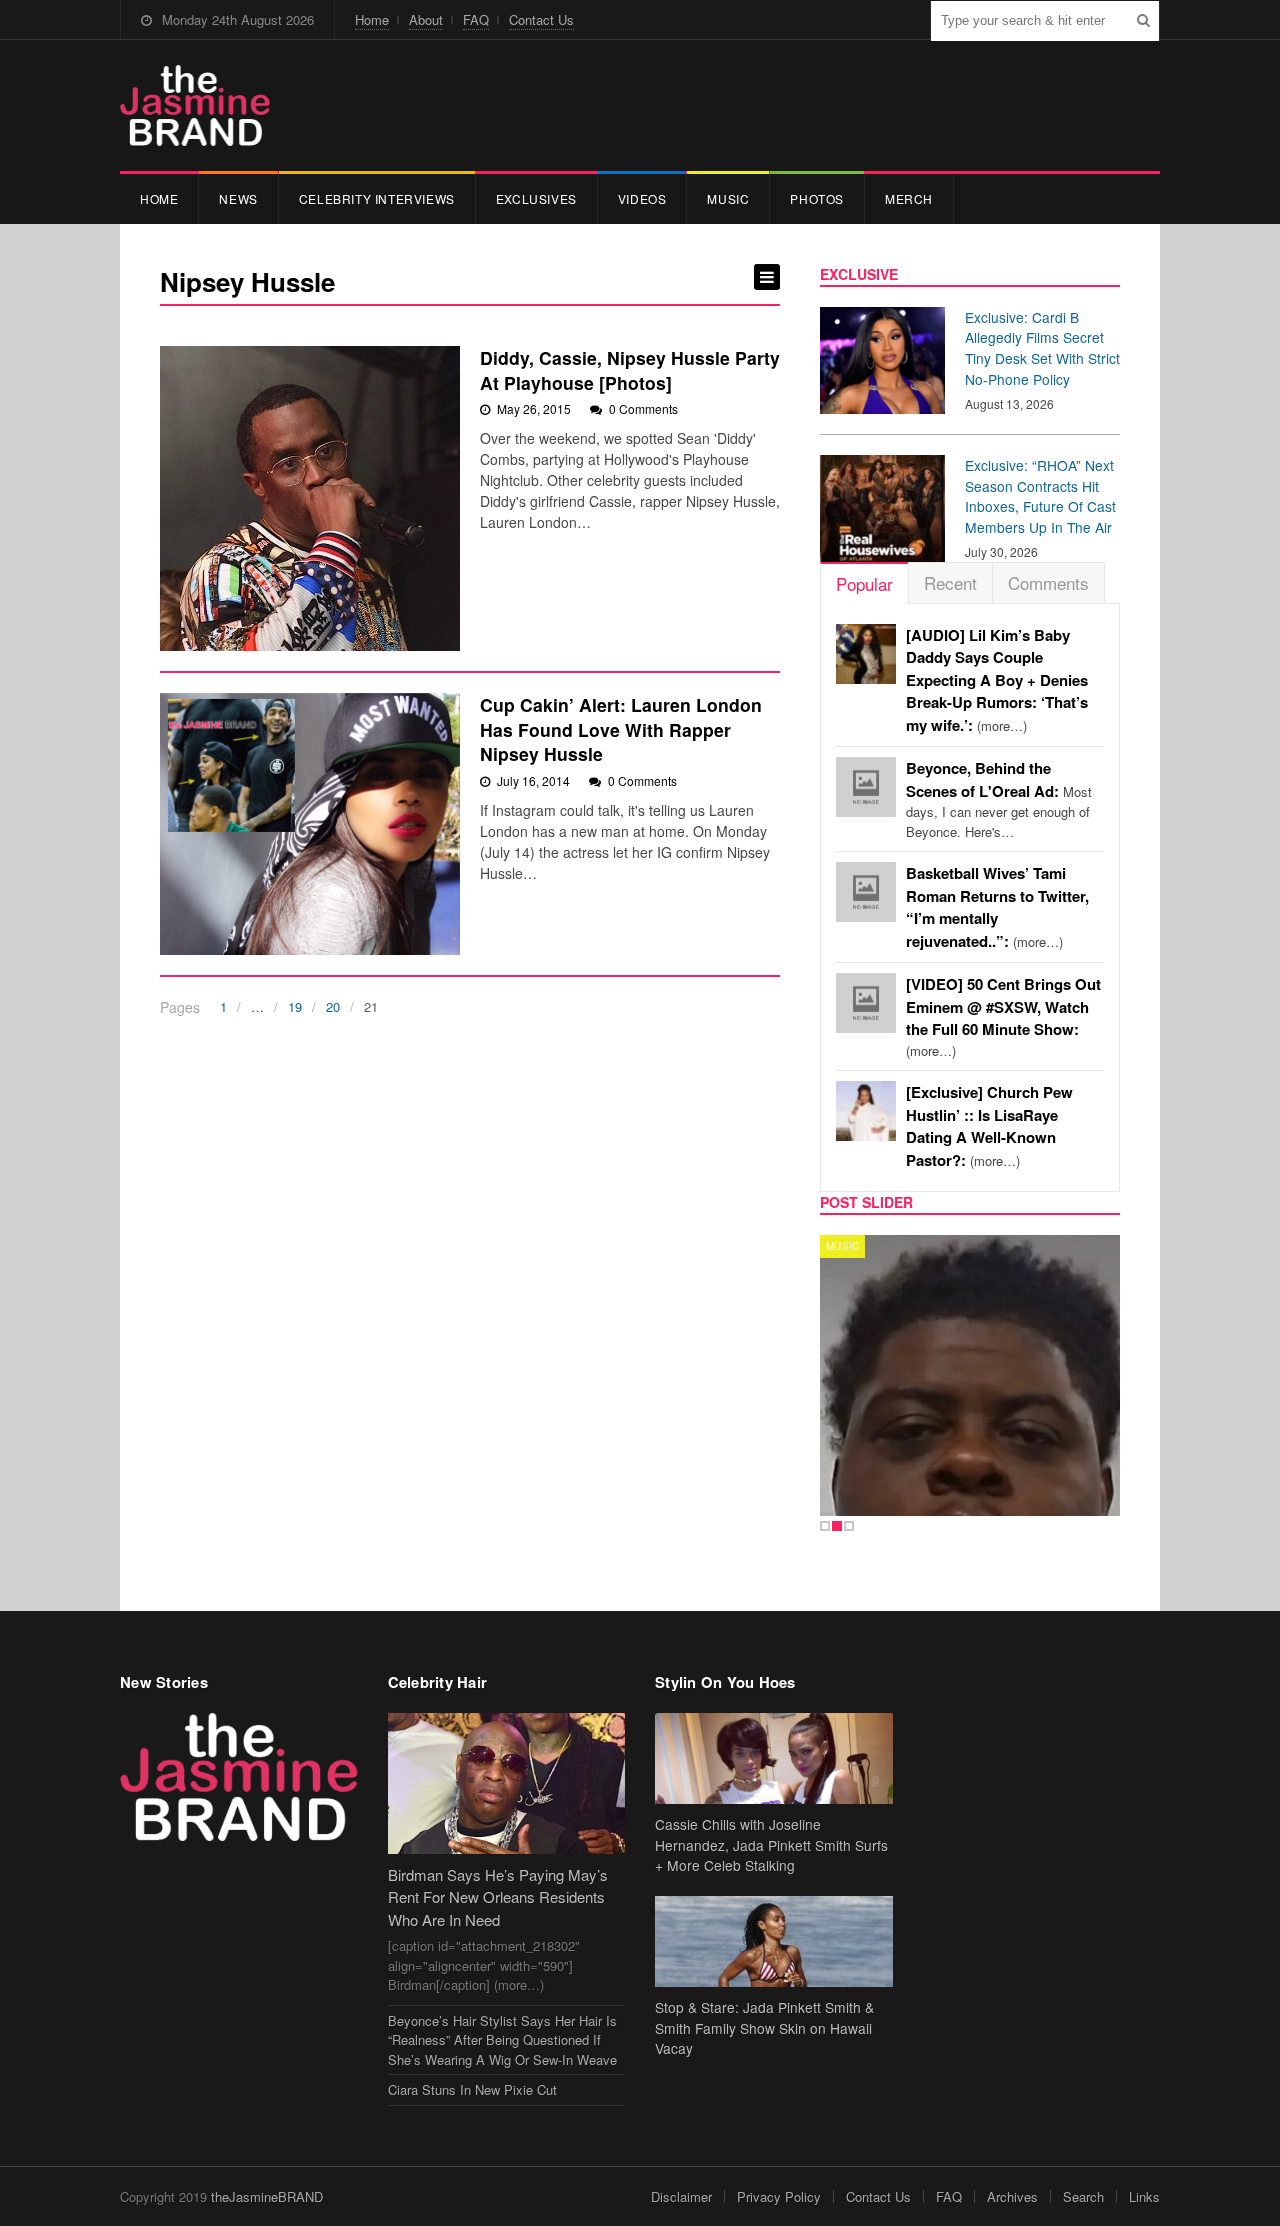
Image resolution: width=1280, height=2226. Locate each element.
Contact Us (541, 19)
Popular (864, 583)
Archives (1012, 2196)
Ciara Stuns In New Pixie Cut (472, 2089)
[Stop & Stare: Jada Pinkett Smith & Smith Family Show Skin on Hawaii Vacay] (774, 1941)
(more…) (997, 680)
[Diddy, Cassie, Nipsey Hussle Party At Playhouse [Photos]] (310, 498)
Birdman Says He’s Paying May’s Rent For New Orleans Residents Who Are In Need (498, 1897)
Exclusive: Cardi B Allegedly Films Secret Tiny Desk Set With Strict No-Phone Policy (1042, 348)
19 (295, 1006)
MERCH (909, 198)
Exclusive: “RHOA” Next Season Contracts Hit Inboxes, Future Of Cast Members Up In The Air (1040, 496)
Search (1083, 2196)
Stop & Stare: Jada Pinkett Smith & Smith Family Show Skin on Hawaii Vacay (764, 2028)
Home (372, 19)
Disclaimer (681, 2196)
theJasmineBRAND (267, 2196)
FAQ (476, 19)
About (426, 19)
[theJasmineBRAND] (195, 105)
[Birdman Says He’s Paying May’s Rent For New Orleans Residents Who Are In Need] (507, 1783)
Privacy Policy (779, 2196)
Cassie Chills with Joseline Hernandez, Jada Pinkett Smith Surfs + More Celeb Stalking (771, 1845)
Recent (950, 582)
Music (728, 198)
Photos (817, 198)
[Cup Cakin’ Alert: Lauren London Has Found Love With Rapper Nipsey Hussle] (310, 824)
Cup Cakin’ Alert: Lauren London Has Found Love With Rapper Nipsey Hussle (621, 729)
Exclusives (536, 198)
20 (333, 1006)
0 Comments (643, 408)
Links (1144, 2196)
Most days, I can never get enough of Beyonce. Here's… (999, 800)
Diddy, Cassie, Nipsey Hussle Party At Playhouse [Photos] (630, 370)
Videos (642, 198)
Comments (1048, 582)
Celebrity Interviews (377, 198)
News (238, 198)
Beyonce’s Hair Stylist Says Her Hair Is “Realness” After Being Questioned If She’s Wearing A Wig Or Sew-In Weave (502, 2040)
